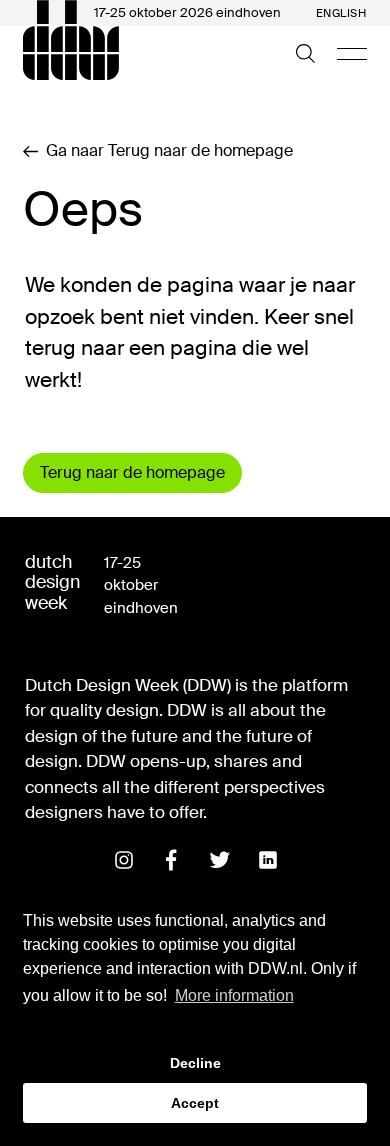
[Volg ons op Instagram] (124, 860)
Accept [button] (195, 1103)
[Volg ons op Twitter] (220, 860)
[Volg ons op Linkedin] (268, 860)
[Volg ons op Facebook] (172, 860)
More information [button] (234, 995)
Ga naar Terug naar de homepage (169, 151)
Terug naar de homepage (132, 472)
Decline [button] (195, 1063)
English (341, 13)
